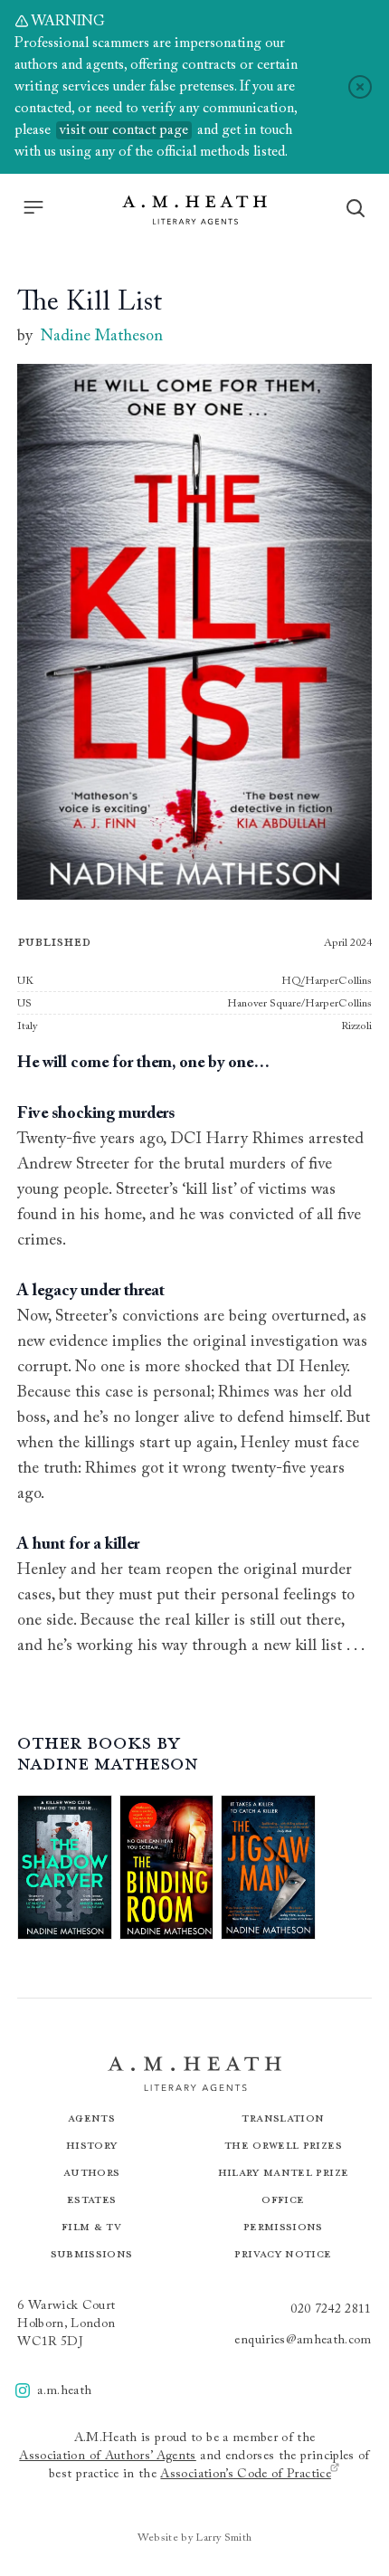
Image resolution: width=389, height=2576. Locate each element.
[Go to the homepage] (194, 210)
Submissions (92, 2253)
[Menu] (33, 207)
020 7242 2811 (331, 2310)
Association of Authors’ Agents (108, 2457)
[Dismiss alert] (360, 87)
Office (283, 2199)
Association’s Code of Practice (246, 2475)
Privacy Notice (283, 2253)
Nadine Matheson (102, 337)
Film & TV (91, 2226)
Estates (91, 2199)
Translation (283, 2118)
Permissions (283, 2226)
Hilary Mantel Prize (284, 2172)
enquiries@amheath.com (303, 2341)
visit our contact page (124, 130)
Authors (91, 2172)
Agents (91, 2118)
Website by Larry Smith (195, 2538)
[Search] (356, 208)
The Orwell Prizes (283, 2145)
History (91, 2145)
